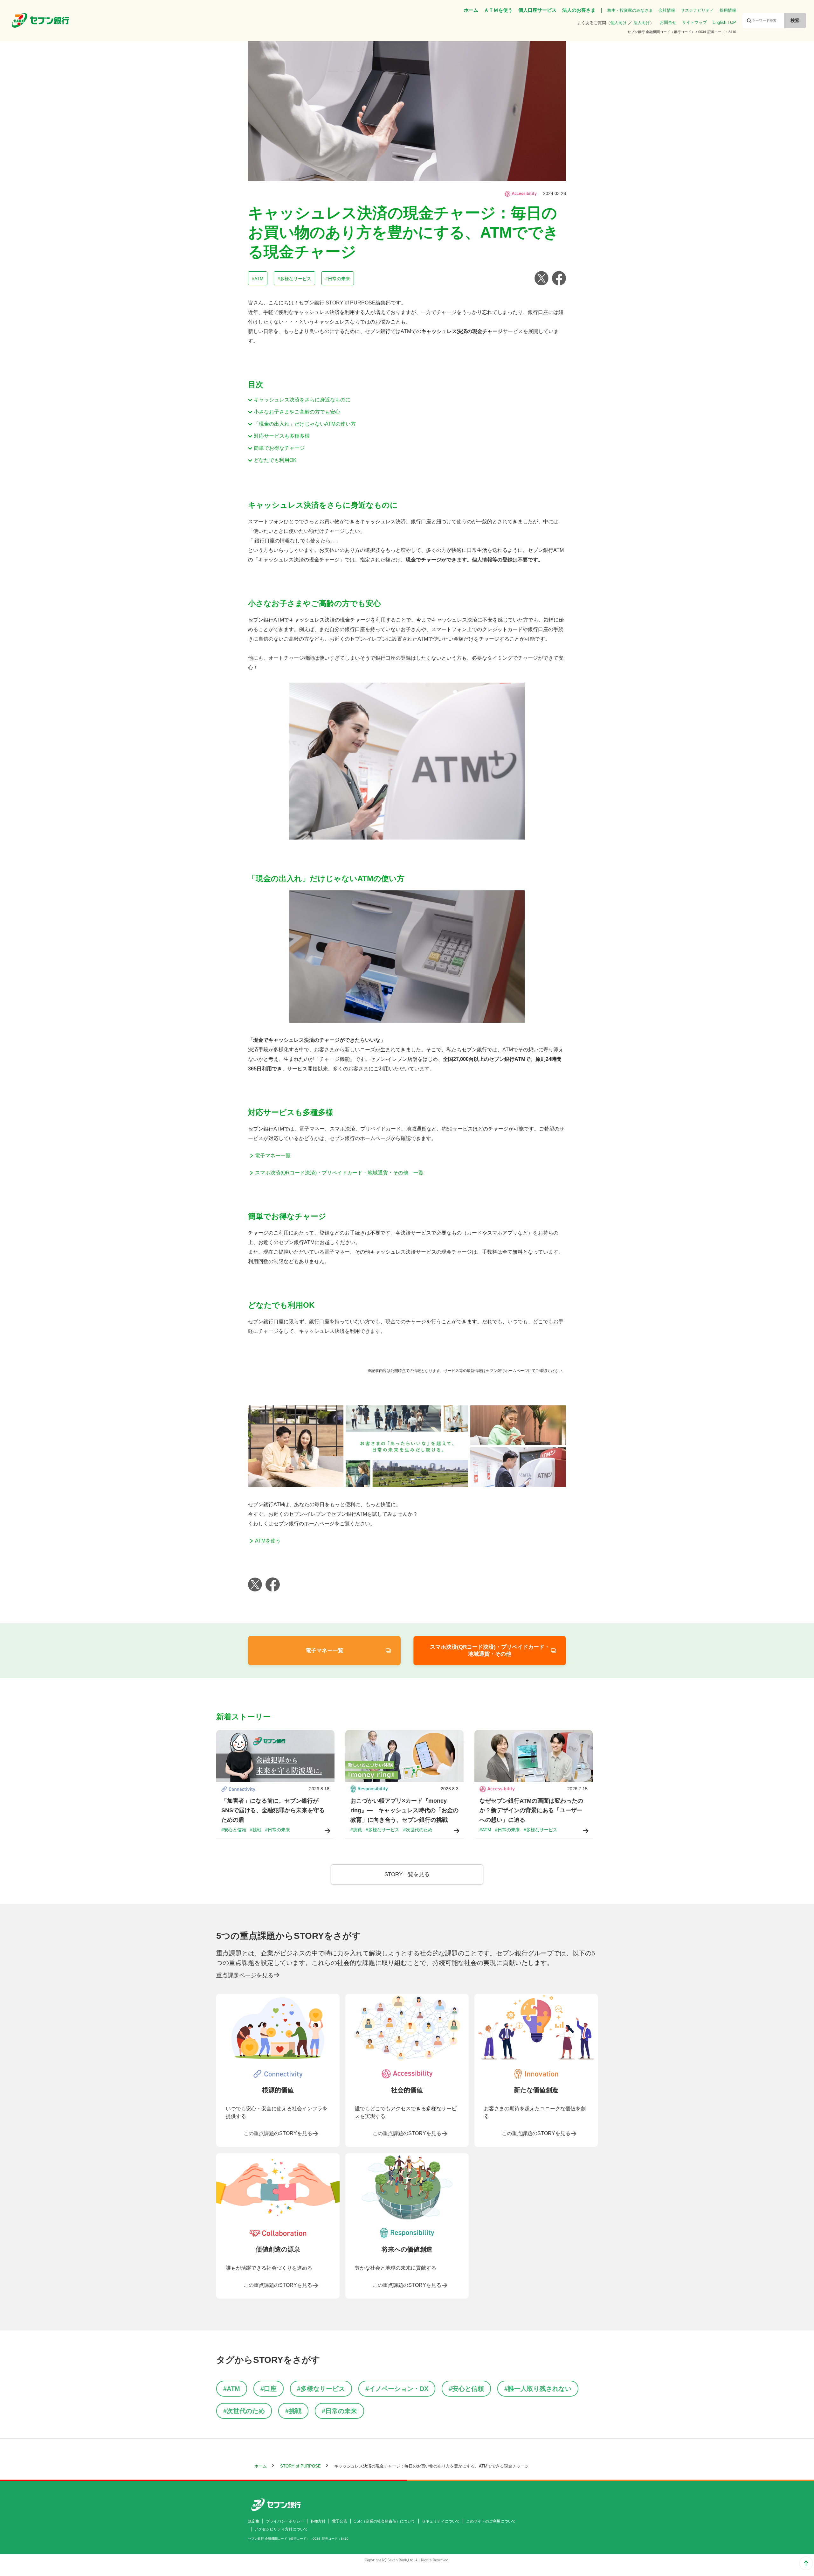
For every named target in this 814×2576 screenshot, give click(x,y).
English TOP (724, 22)
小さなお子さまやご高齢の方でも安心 (297, 412)
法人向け (642, 23)
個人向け (618, 23)
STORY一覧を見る (407, 1874)
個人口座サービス (537, 10)
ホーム (471, 10)
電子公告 (340, 2521)
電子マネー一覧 (324, 1650)
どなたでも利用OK (275, 460)
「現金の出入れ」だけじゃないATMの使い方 (305, 424)
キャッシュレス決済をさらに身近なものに (302, 400)
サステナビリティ (697, 10)
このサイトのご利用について (491, 2521)
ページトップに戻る (806, 2563)
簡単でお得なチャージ (279, 448)
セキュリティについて (441, 2521)
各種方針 (318, 2521)
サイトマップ (694, 22)
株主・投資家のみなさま (630, 10)
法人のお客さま (579, 10)
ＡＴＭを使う (498, 10)
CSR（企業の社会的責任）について (384, 2521)
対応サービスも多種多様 (282, 436)
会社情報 (667, 10)
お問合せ (668, 22)
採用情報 (728, 10)
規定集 (254, 2521)
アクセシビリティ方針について (281, 2529)
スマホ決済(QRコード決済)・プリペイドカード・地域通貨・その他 (490, 1650)
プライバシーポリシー (285, 2521)
